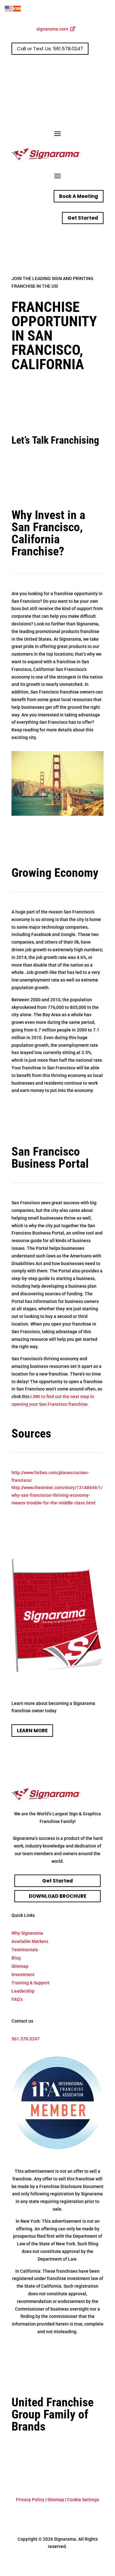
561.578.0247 (26, 2039)
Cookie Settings (83, 2500)
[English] (9, 8)
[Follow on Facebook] (73, 69)
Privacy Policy (30, 2500)
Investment (23, 1974)
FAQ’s (17, 1999)
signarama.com (53, 29)
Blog (16, 1958)
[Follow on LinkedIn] (98, 69)
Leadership (23, 1991)
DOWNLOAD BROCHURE (57, 1896)
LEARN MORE (32, 1731)
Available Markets (30, 1941)
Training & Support (31, 1983)
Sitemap (20, 1966)
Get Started (83, 218)
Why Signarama (27, 1933)
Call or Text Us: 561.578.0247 (50, 49)
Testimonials (25, 1950)
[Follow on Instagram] (86, 69)
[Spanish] (17, 8)
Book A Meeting (79, 196)
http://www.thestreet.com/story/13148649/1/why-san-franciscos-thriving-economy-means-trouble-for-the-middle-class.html (57, 1495)
